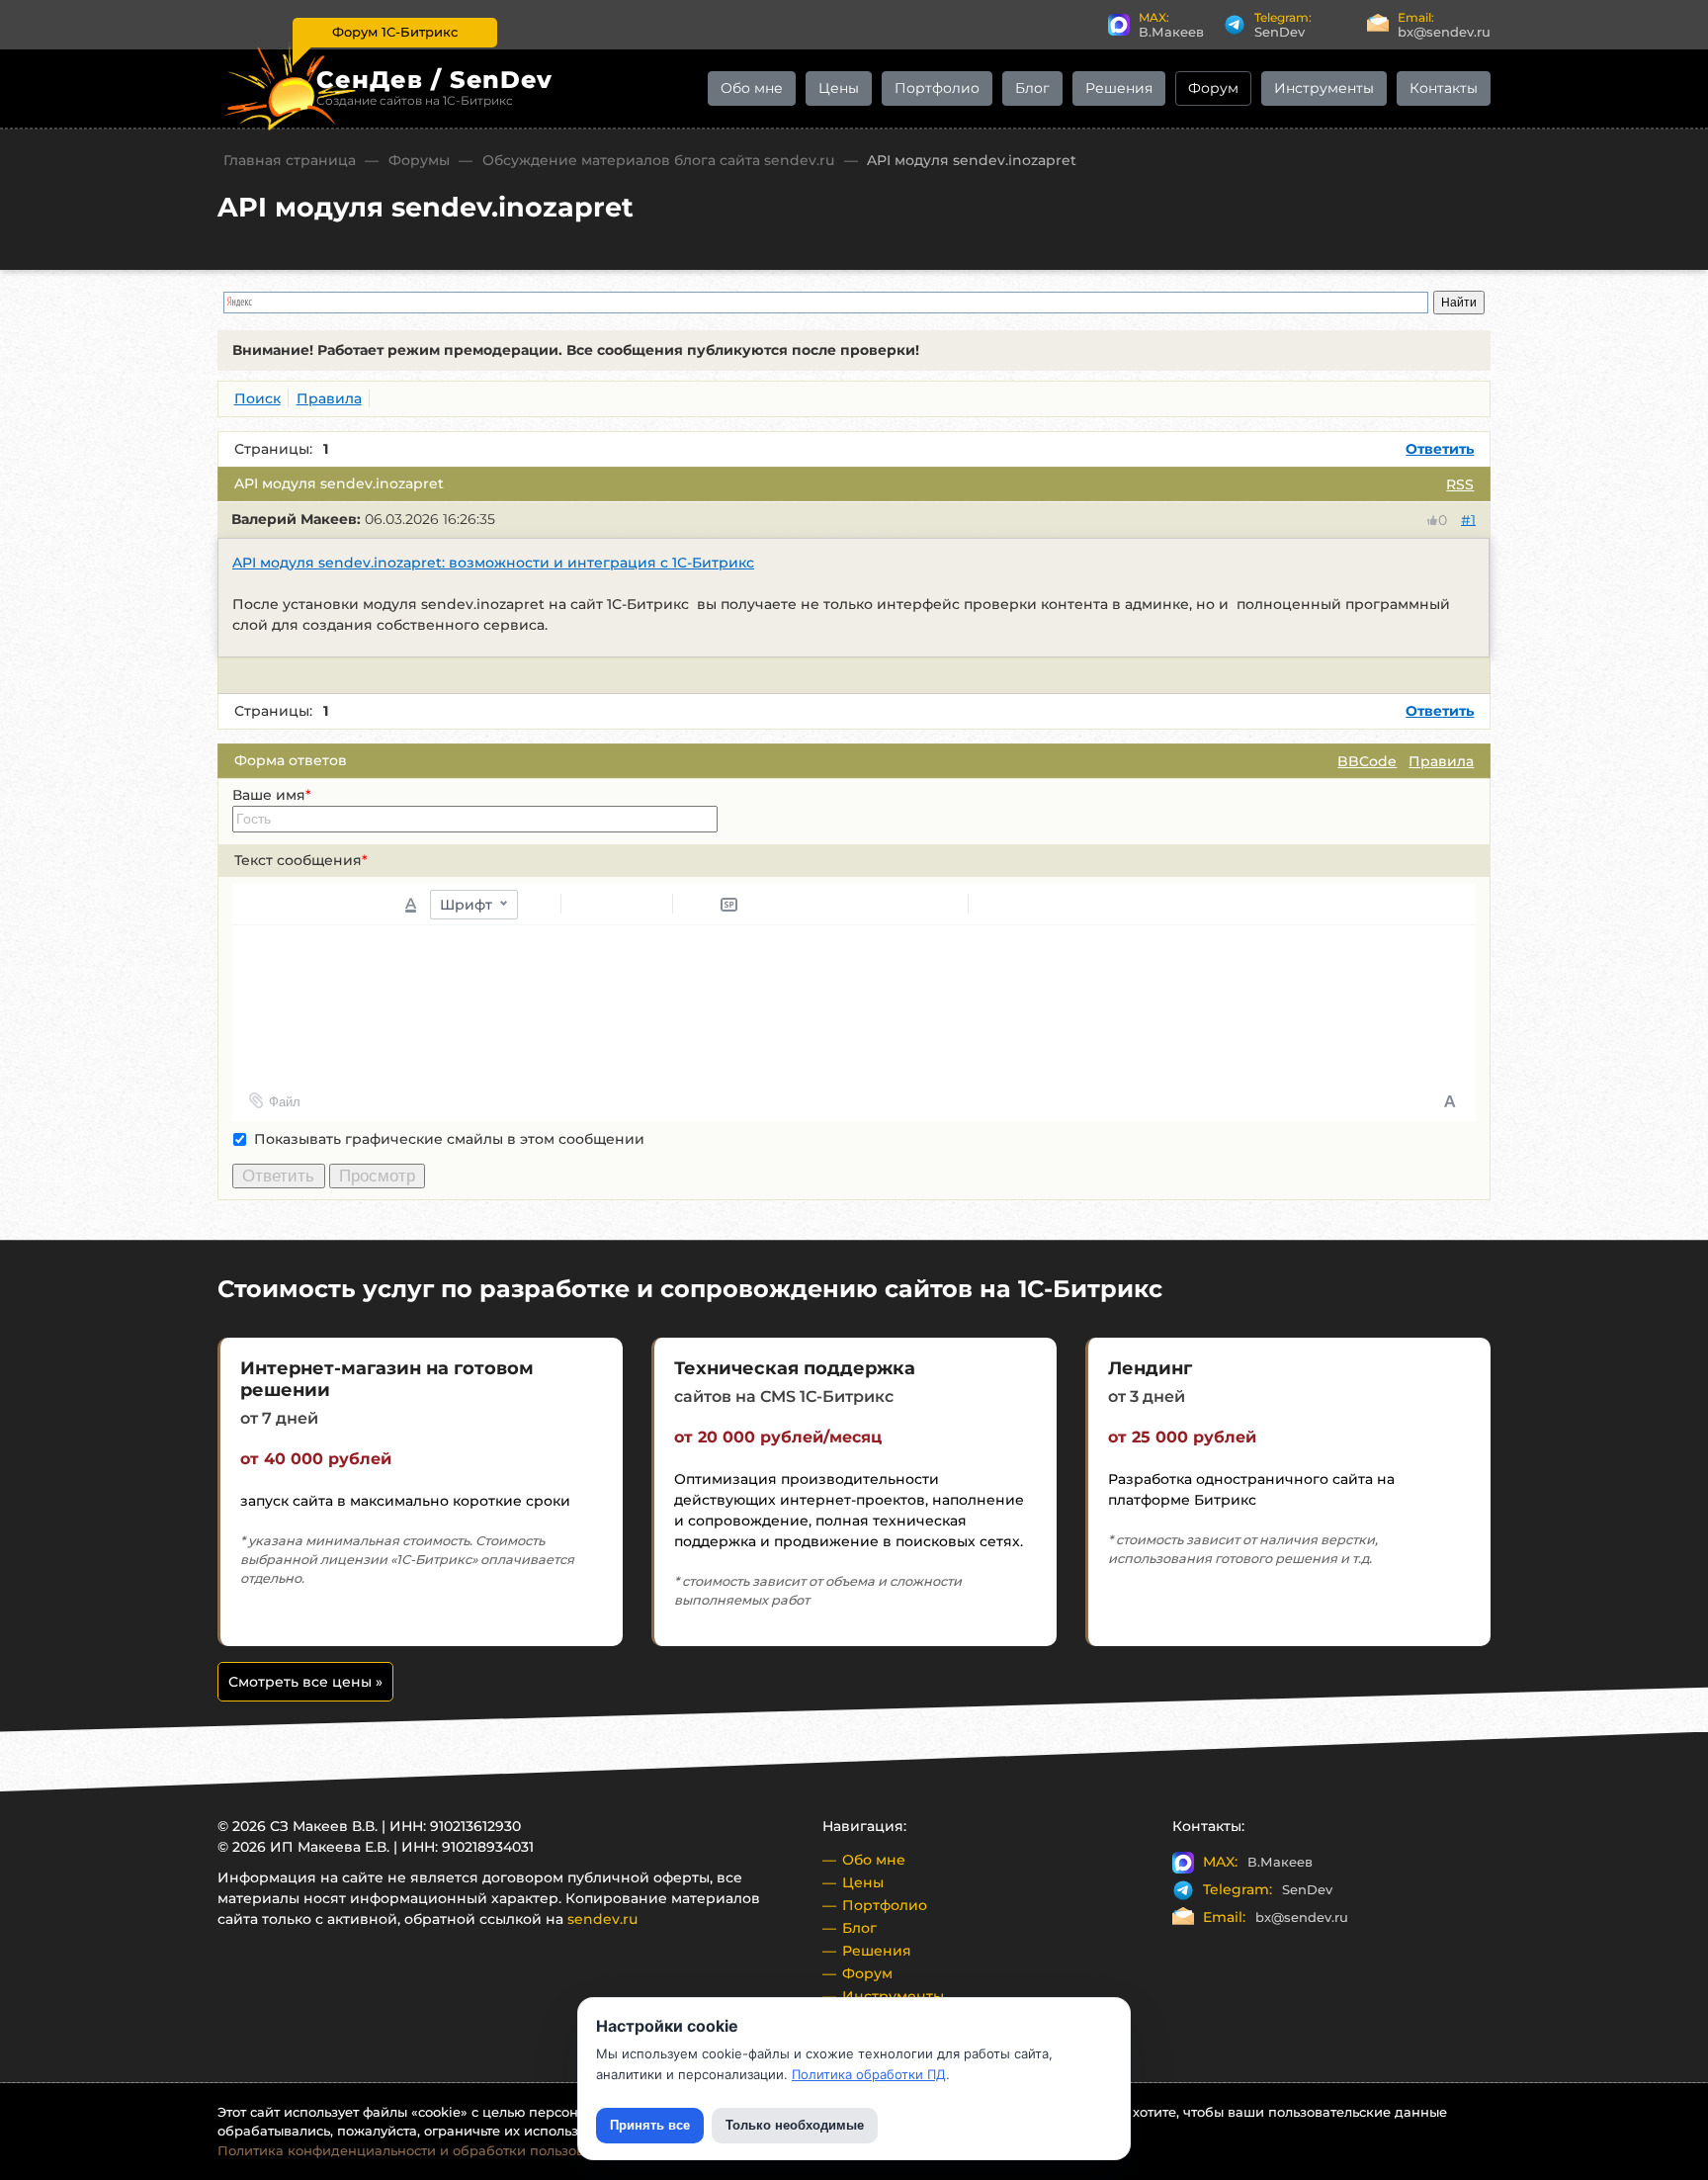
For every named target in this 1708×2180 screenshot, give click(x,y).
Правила (1441, 761)
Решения (1119, 88)
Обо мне (752, 88)
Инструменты (1324, 88)
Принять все (650, 2125)
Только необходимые (795, 2125)
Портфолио (937, 88)
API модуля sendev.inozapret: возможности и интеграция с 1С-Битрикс (493, 563)
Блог (1032, 88)
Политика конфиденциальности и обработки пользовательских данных (462, 2150)
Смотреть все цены (305, 1682)
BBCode (1367, 761)
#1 (1468, 519)
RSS (1460, 484)
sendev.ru (602, 1919)
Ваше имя (272, 795)
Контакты (1444, 88)
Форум (1213, 88)
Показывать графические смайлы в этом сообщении (449, 1139)
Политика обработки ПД (869, 2074)
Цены (839, 88)
